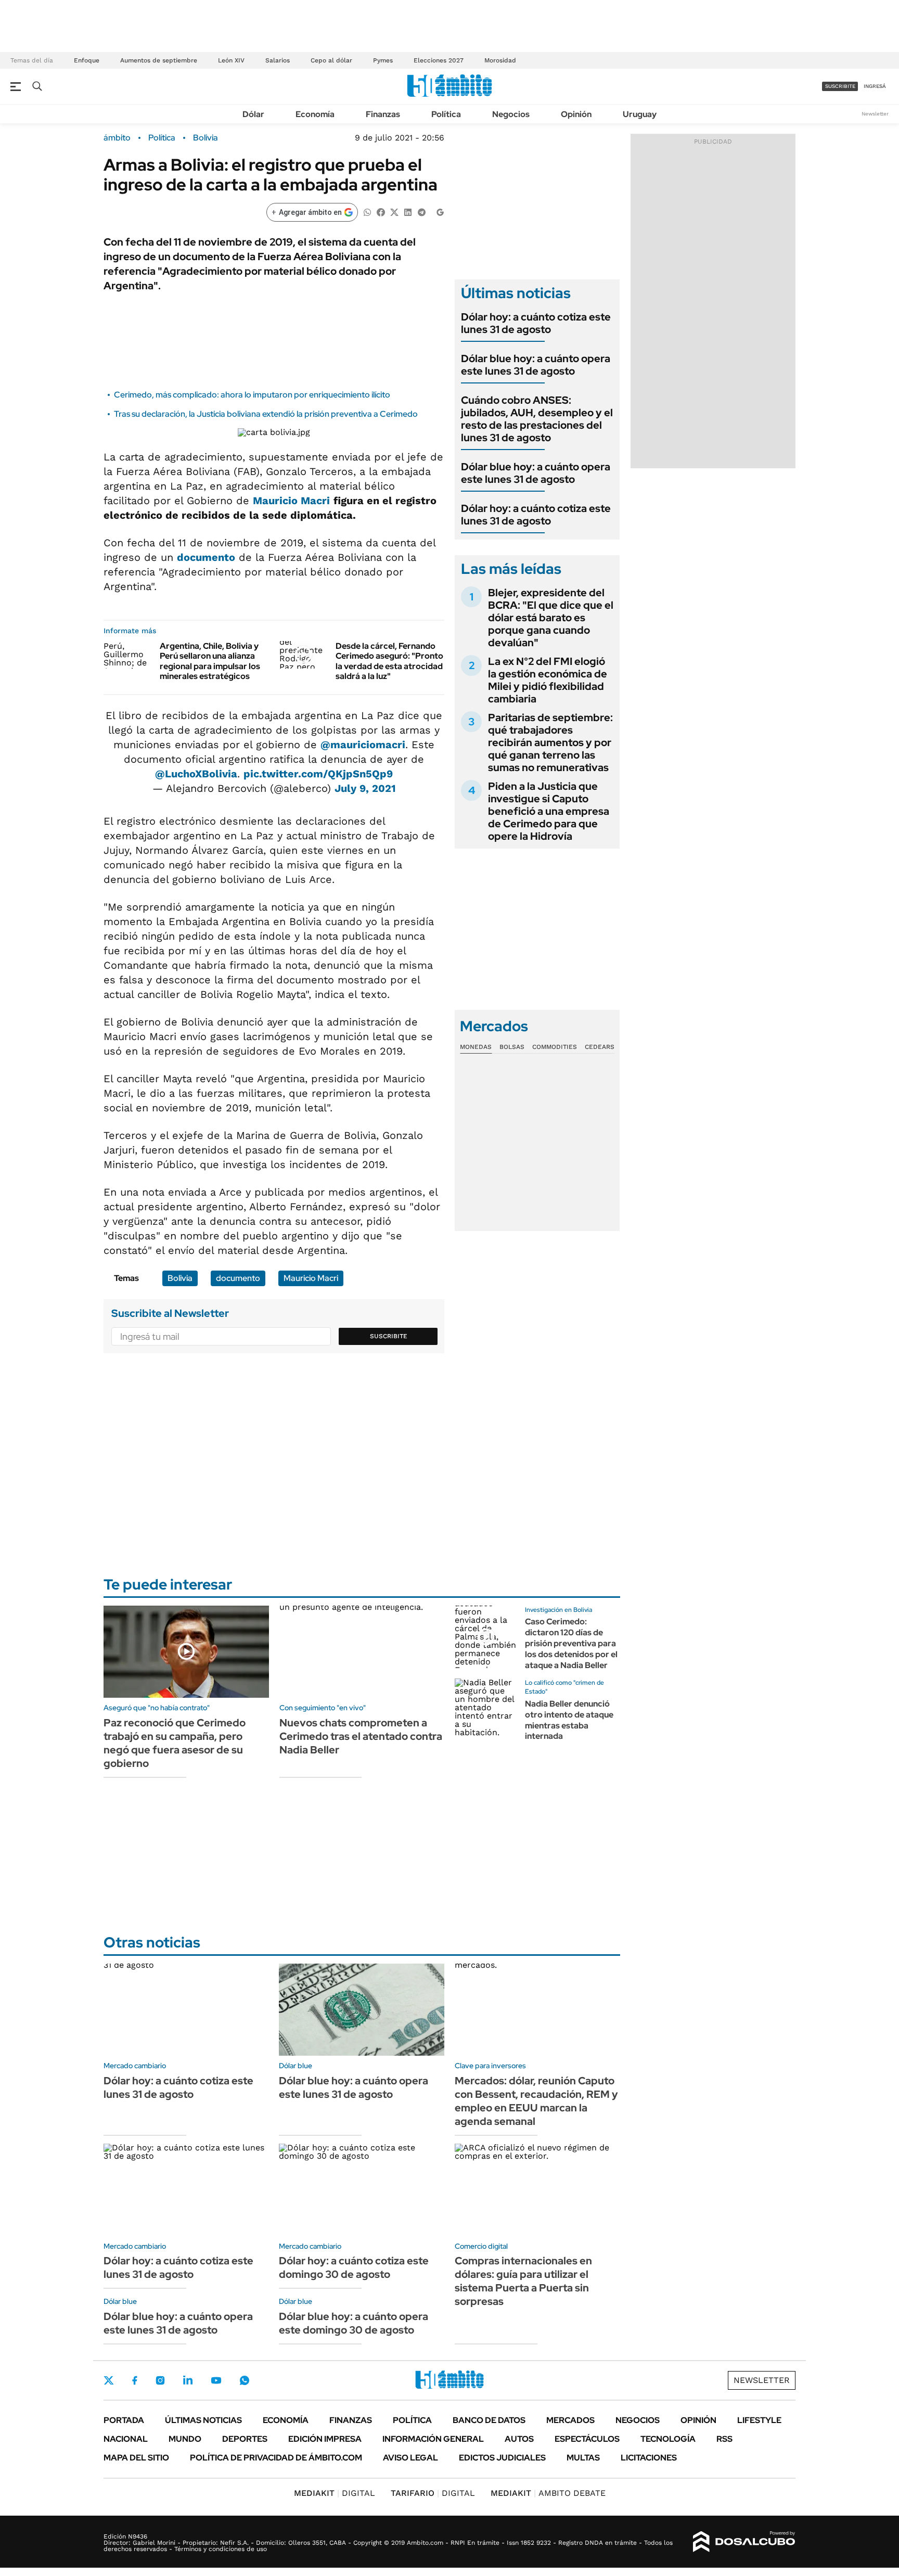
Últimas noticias (203, 2420)
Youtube (216, 2381)
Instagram (160, 2380)
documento (206, 557)
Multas (583, 2458)
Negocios (511, 114)
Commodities (555, 1047)
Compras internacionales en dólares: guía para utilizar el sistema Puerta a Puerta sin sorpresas (523, 2281)
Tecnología (668, 2439)
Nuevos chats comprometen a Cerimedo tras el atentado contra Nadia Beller (361, 1736)
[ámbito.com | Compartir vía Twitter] (394, 212)
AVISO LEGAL (410, 2458)
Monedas (476, 1047)
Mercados (570, 2420)
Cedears (600, 1047)
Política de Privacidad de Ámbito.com (276, 2458)
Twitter (109, 2380)
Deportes (245, 2439)
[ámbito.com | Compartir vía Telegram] (421, 212)
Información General (433, 2439)
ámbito (117, 138)
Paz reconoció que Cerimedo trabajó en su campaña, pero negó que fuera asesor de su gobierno (175, 1743)
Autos (519, 2439)
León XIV (231, 60)
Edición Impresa (325, 2439)
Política (446, 114)
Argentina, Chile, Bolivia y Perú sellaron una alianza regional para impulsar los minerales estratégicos (210, 661)
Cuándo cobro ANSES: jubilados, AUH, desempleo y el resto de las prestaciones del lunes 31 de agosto (537, 419)
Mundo (185, 2439)
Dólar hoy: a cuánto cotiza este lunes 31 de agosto (536, 323)
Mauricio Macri (291, 501)
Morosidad (500, 60)
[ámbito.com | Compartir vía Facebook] (381, 212)
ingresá (875, 86)
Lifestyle (759, 2420)
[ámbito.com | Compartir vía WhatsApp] (367, 212)
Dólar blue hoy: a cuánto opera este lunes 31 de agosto (536, 365)
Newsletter (875, 114)
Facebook (135, 2380)
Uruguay (640, 114)
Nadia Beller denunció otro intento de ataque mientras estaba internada (569, 1720)
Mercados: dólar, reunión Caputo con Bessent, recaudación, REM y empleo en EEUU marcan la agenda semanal (536, 2101)
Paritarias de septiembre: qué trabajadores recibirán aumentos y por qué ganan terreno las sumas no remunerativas (550, 742)
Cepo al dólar (331, 60)
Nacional (126, 2439)
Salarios (278, 60)
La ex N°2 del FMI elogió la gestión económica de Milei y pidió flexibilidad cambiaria (548, 680)
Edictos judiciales (502, 2458)
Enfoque (87, 60)
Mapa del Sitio (136, 2458)
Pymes (383, 60)
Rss (724, 2439)
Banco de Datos (489, 2420)
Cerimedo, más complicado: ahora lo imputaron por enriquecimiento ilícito (252, 395)
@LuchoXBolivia (196, 774)
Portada (124, 2420)
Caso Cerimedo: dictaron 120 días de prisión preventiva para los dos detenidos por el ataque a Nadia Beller (571, 1643)
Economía (315, 114)
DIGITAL (335, 2493)
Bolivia (206, 138)
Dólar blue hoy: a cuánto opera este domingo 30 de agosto (354, 2323)
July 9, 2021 (365, 788)
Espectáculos (587, 2439)
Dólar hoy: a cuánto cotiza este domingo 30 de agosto (354, 2267)
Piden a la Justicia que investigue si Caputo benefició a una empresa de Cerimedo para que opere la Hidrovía (549, 811)
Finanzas (383, 114)
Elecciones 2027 (439, 60)
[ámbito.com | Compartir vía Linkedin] (408, 212)
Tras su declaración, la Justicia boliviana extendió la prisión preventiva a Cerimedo (266, 414)
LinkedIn (188, 2380)
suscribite (840, 86)
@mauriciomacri (363, 745)
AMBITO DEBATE (548, 2493)
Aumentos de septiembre (159, 60)
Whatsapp (245, 2380)
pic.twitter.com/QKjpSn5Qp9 (318, 774)
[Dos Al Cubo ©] (744, 2542)
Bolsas (512, 1047)
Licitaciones (649, 2458)
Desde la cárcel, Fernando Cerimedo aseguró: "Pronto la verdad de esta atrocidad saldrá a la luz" (389, 661)
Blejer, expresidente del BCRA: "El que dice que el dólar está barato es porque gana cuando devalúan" (551, 618)
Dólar (253, 114)
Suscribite (389, 1336)
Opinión (576, 114)
